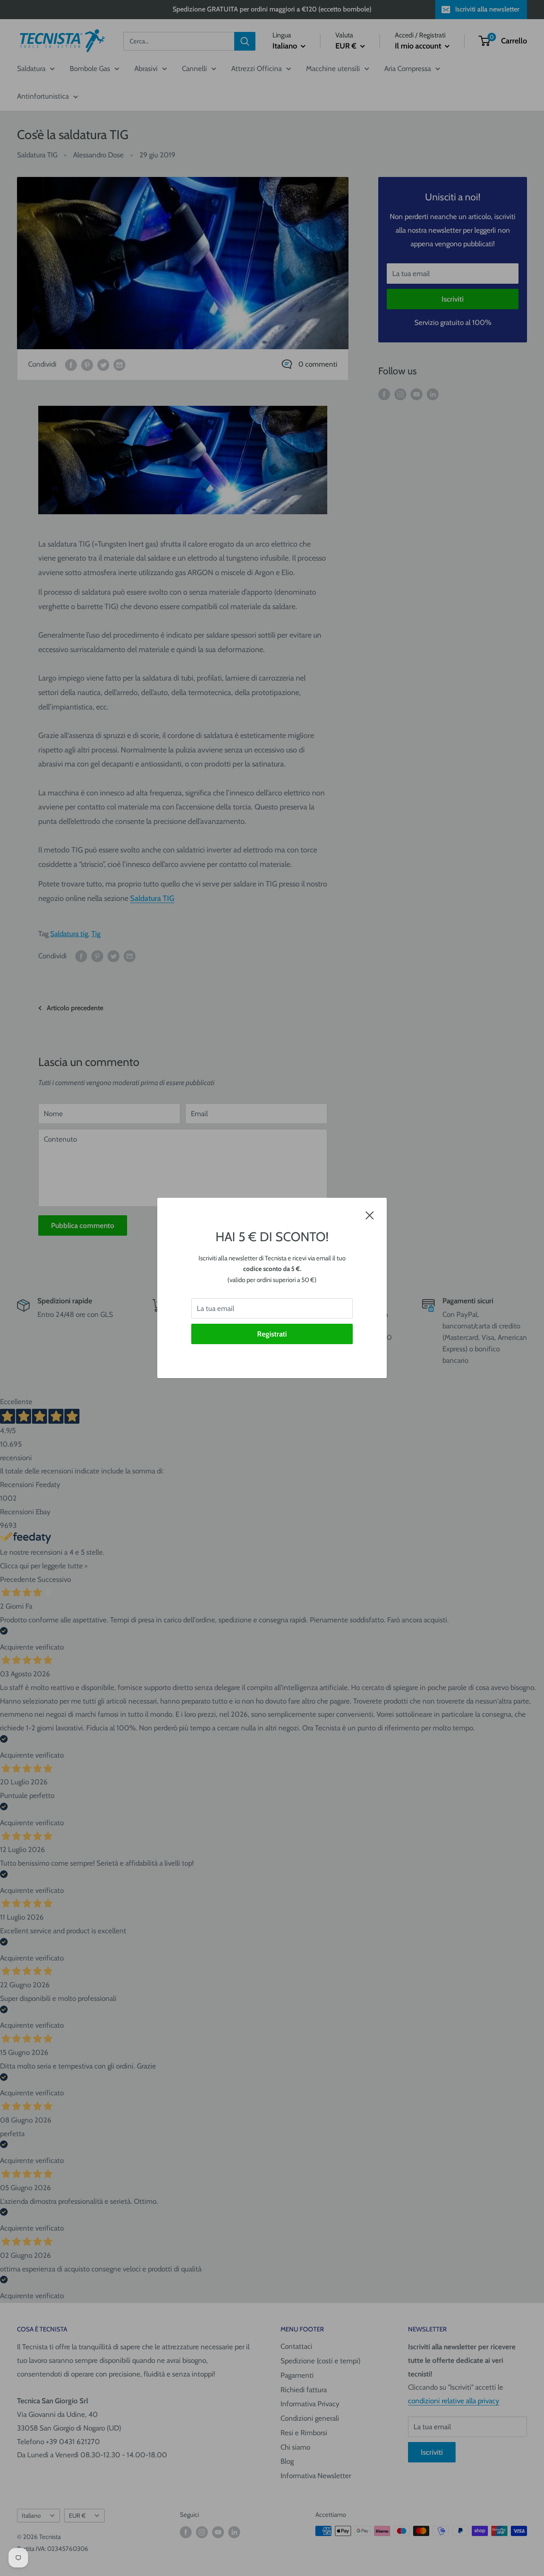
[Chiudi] (370, 1215)
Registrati (272, 1334)
